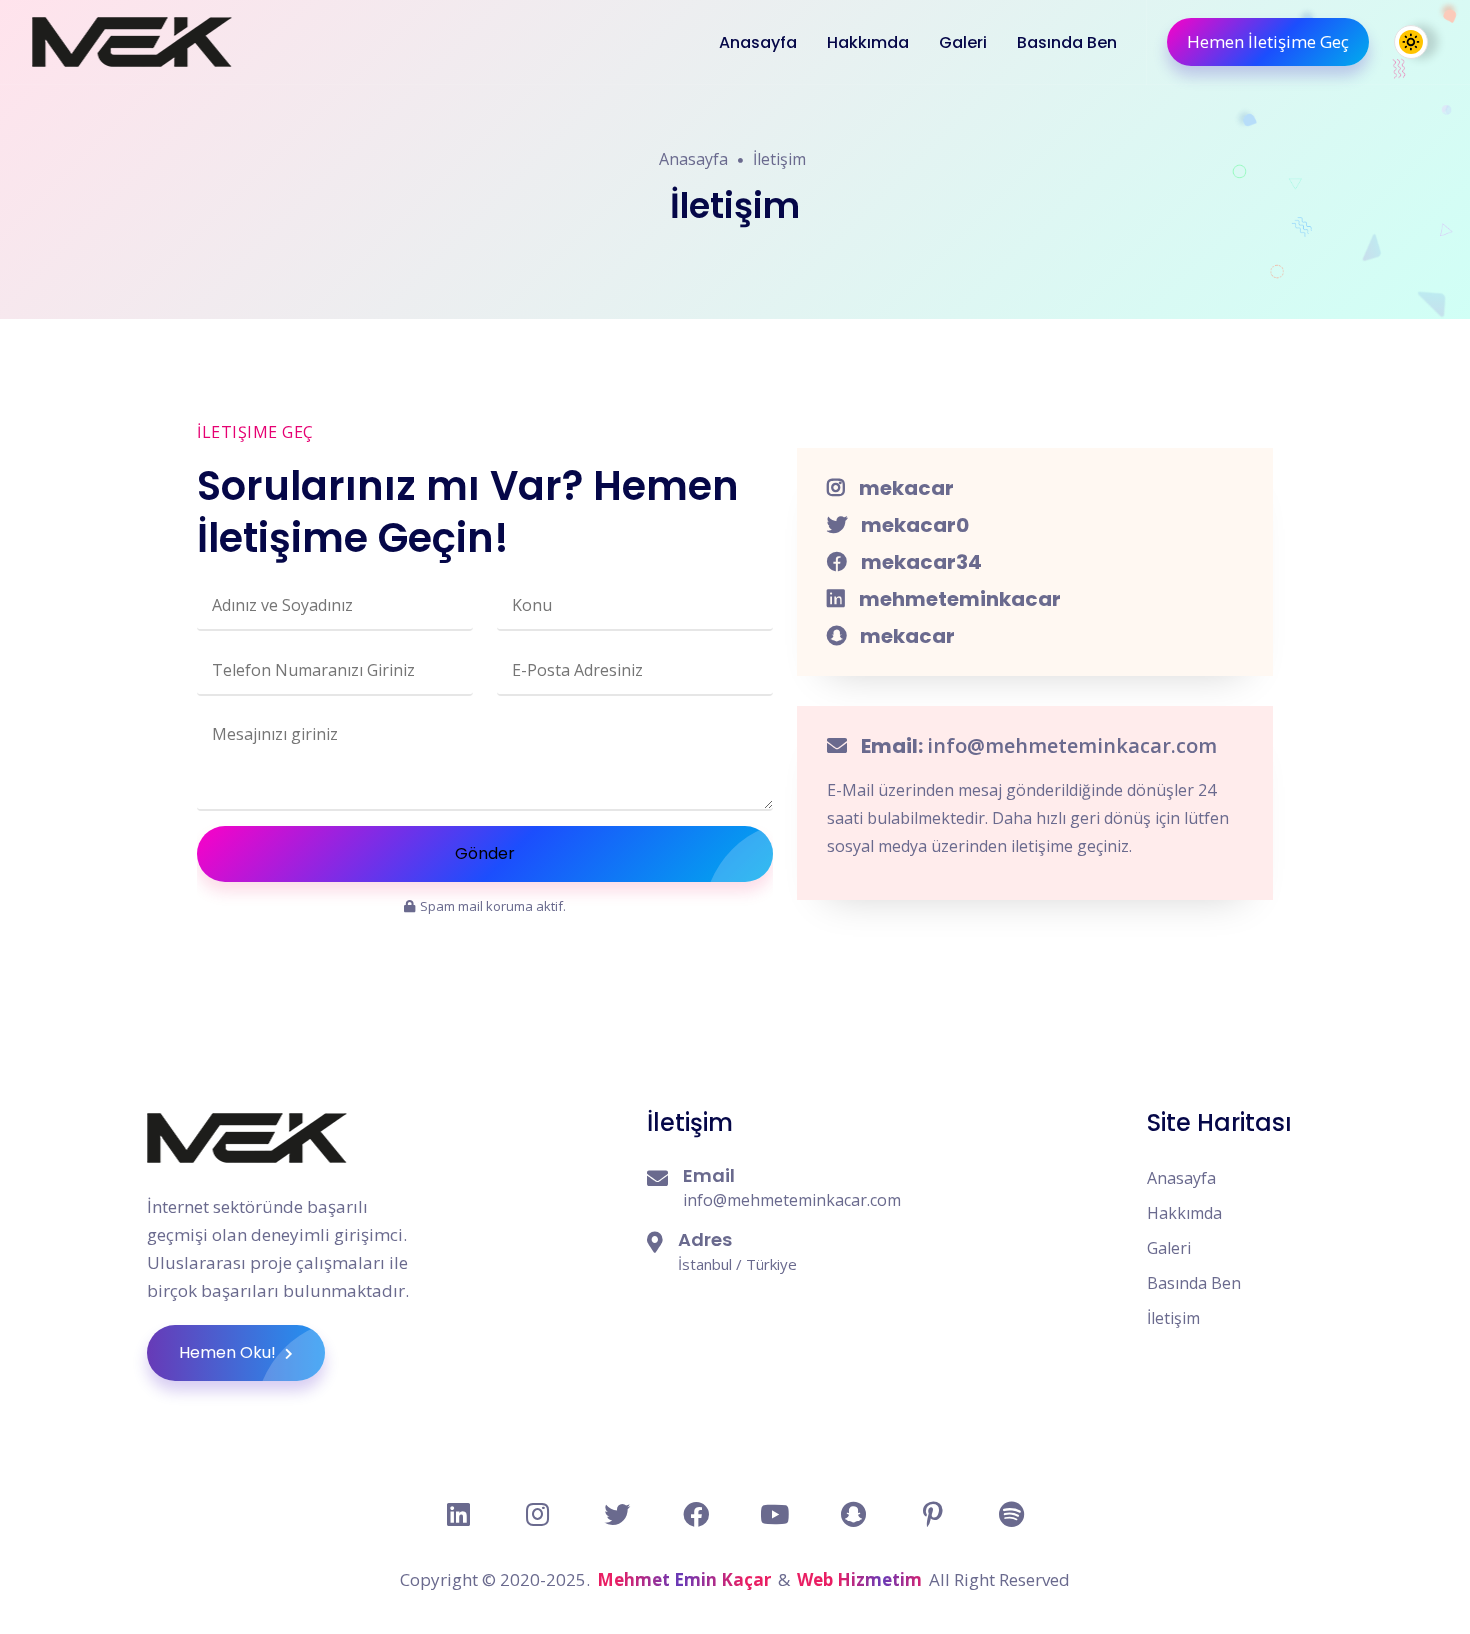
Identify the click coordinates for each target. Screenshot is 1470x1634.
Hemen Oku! (229, 1352)
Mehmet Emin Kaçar (684, 1579)
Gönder (485, 853)
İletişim (779, 159)
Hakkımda (868, 42)
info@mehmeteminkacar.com (1072, 745)
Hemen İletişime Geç (1268, 41)
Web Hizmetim (859, 1579)
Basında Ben (1067, 42)
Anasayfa (758, 42)
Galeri (963, 42)
